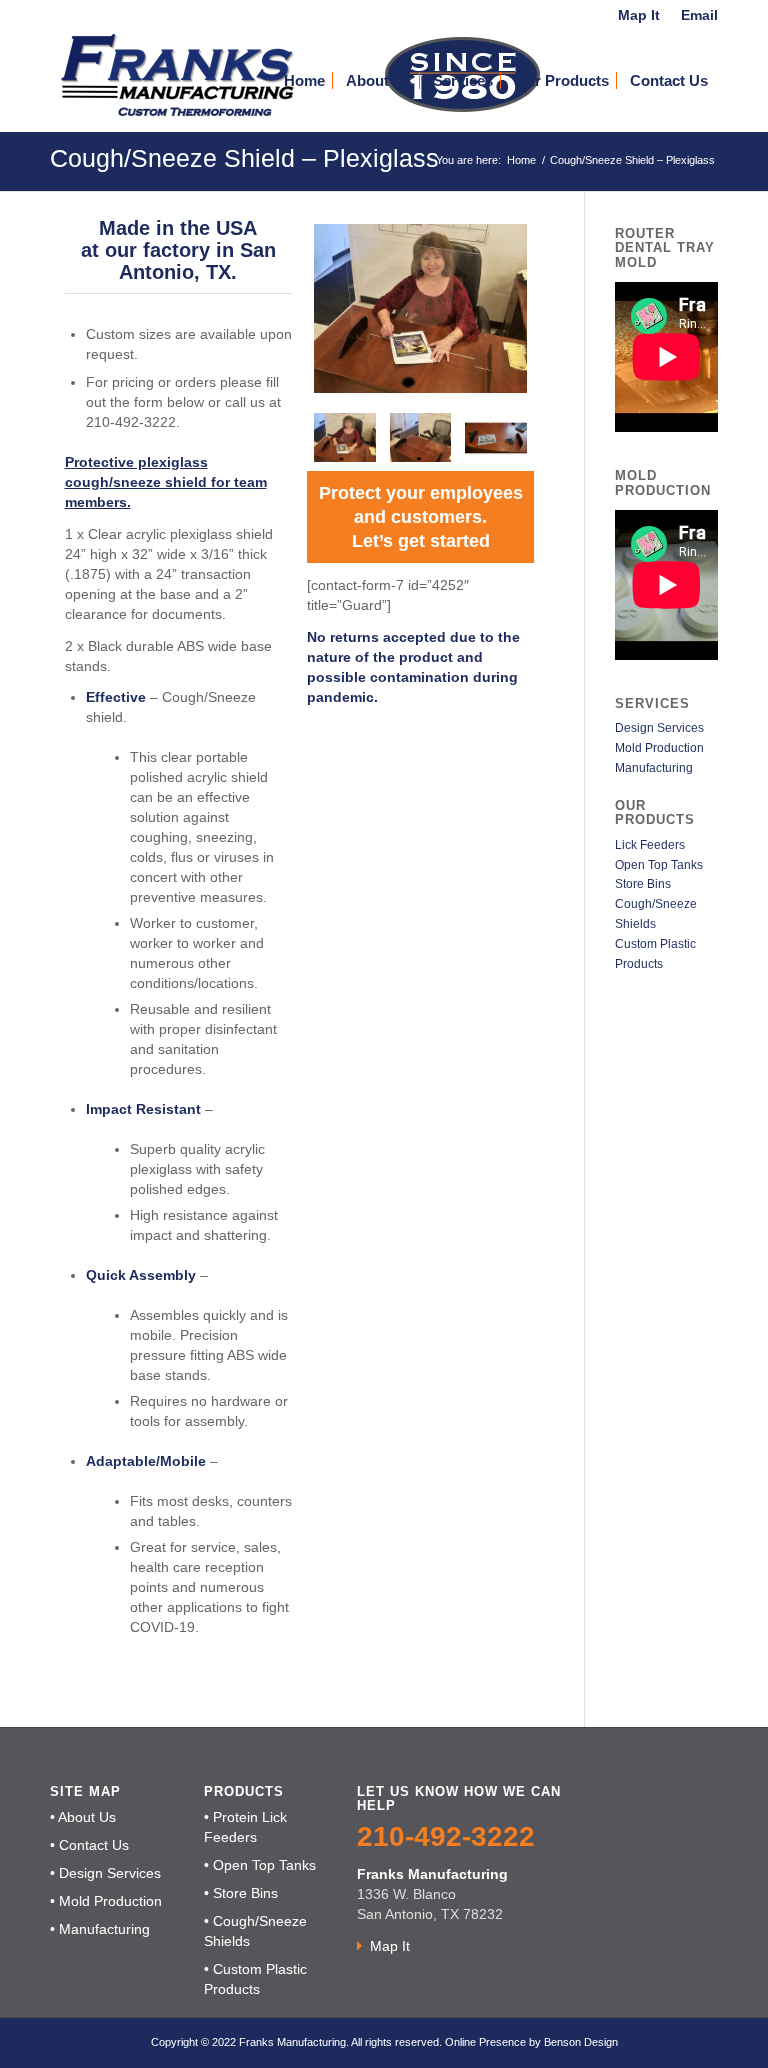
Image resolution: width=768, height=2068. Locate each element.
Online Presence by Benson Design (531, 2042)
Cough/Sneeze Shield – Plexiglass (244, 158)
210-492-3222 (446, 1836)
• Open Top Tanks (260, 1865)
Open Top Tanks (659, 865)
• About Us (83, 1817)
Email (699, 15)
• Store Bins (241, 1893)
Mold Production (659, 748)
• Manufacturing (100, 1929)
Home (521, 160)
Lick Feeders (650, 845)
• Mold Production (106, 1901)
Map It (639, 15)
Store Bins (643, 884)
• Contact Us (89, 1845)
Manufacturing (654, 768)
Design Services (659, 728)
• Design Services (105, 1873)
